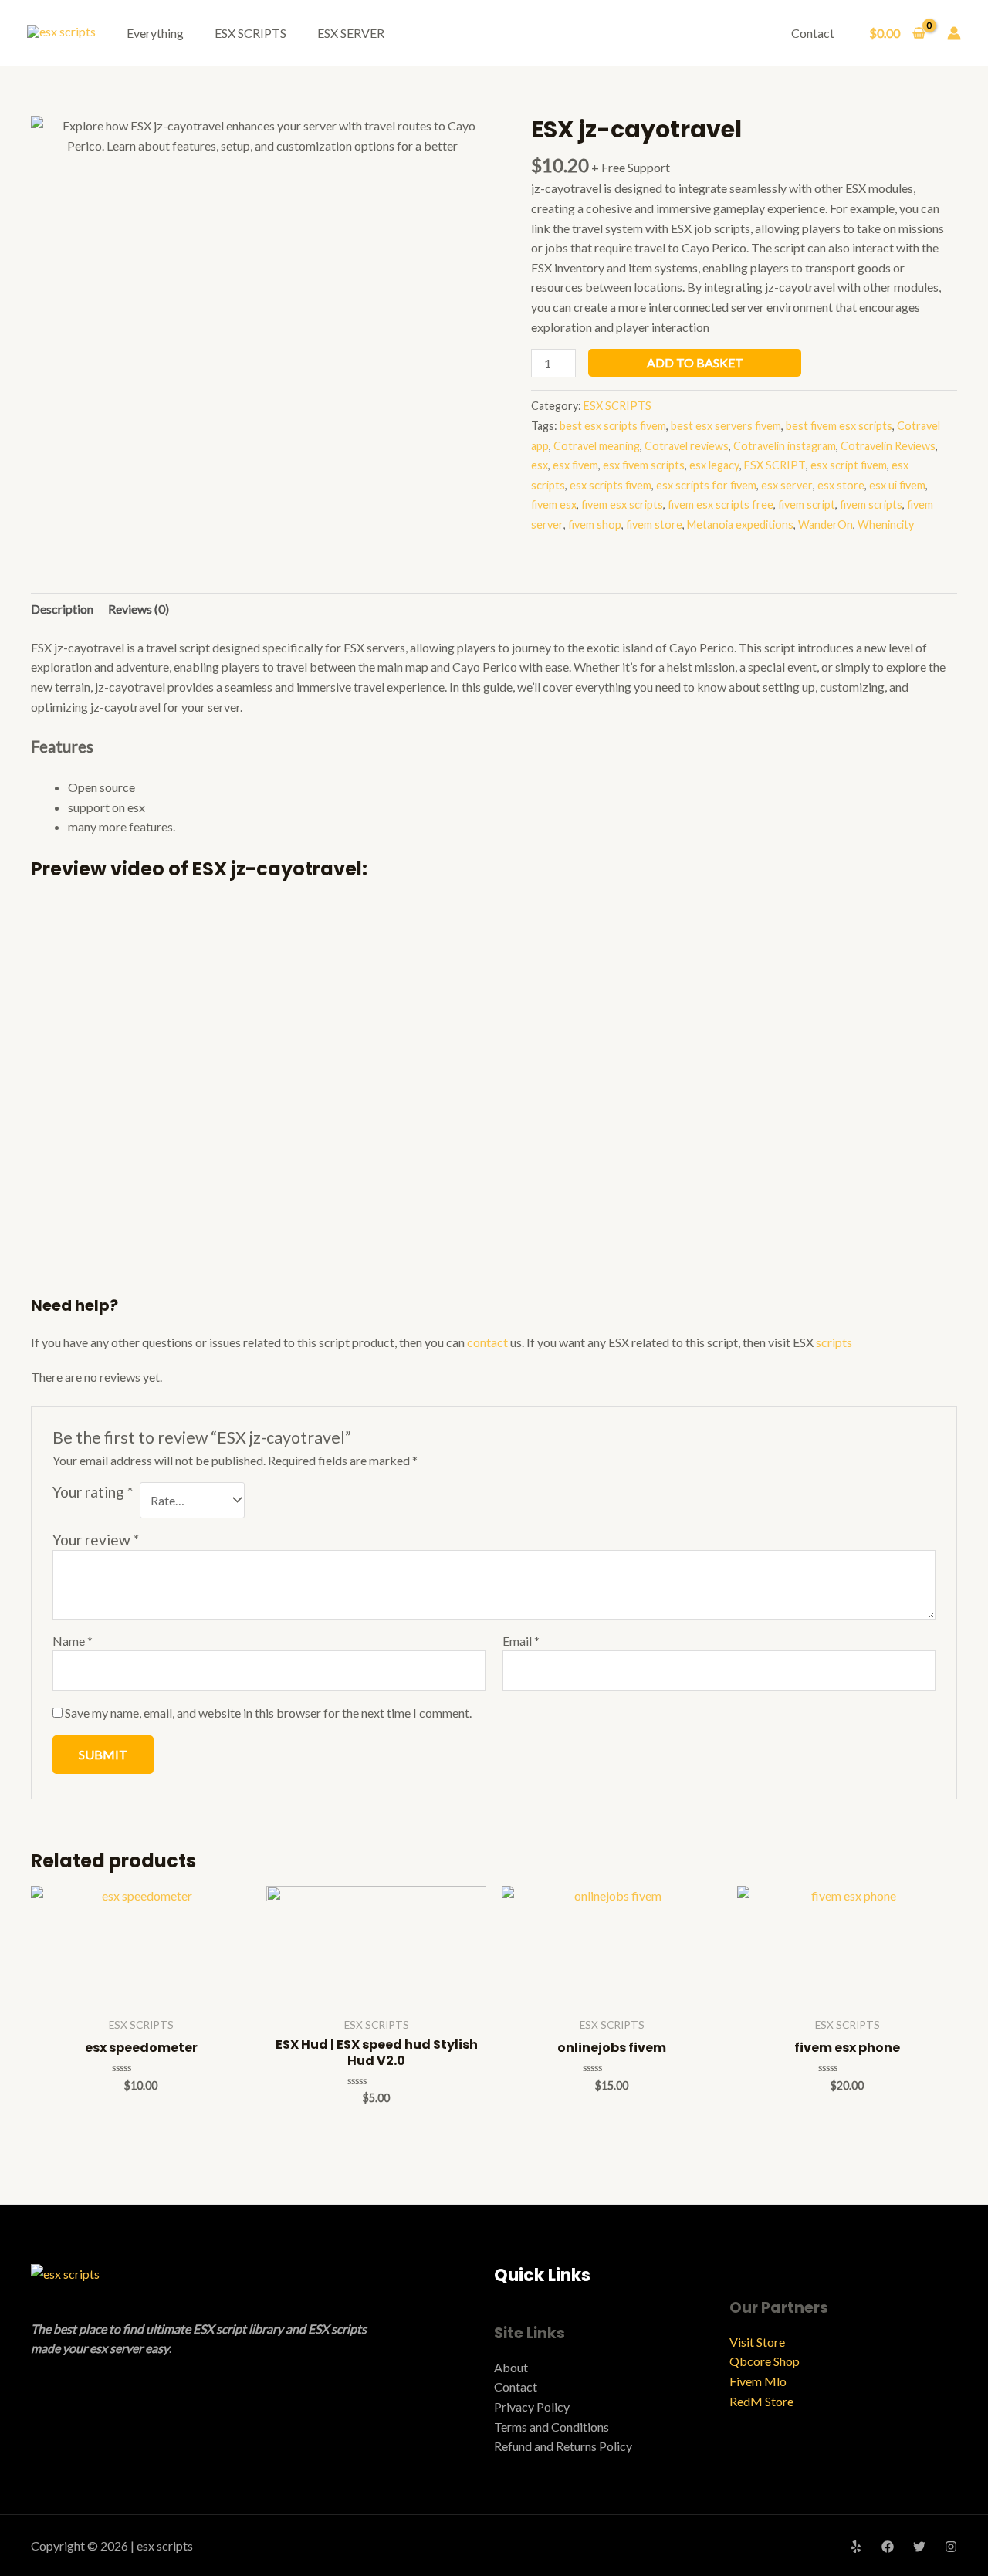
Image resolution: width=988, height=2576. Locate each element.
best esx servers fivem (726, 426)
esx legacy (714, 465)
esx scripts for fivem (706, 485)
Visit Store (757, 2342)
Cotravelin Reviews (888, 446)
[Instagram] (951, 2547)
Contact (813, 33)
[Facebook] (888, 2547)
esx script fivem (849, 465)
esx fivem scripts (644, 465)
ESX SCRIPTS (250, 33)
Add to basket (695, 362)
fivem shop (595, 525)
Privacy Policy (532, 2407)
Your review (96, 1540)
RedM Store (761, 2401)
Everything (155, 33)
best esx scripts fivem (613, 426)
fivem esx (554, 504)
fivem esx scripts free (721, 504)
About (511, 2367)
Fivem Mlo (758, 2381)
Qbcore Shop (765, 2361)
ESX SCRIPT (775, 465)
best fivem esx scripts (839, 426)
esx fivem (575, 465)
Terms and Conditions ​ (553, 2427)
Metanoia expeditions (740, 525)
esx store (841, 485)
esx (540, 465)
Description (62, 609)
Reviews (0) (139, 609)
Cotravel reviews (687, 446)
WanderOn (826, 525)
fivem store (654, 525)
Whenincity (886, 525)
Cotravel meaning (597, 446)
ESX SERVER (351, 33)
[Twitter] (919, 2547)
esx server (787, 485)
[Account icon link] (954, 33)
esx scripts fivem (611, 485)
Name (73, 1641)
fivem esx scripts (622, 504)
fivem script (807, 504)
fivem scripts (871, 504)
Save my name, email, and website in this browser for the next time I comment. (268, 1713)
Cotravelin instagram (785, 446)
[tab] (62, 609)
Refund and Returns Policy (563, 2446)
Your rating (93, 1492)
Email (521, 1641)
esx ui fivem (897, 485)
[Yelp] (856, 2547)
